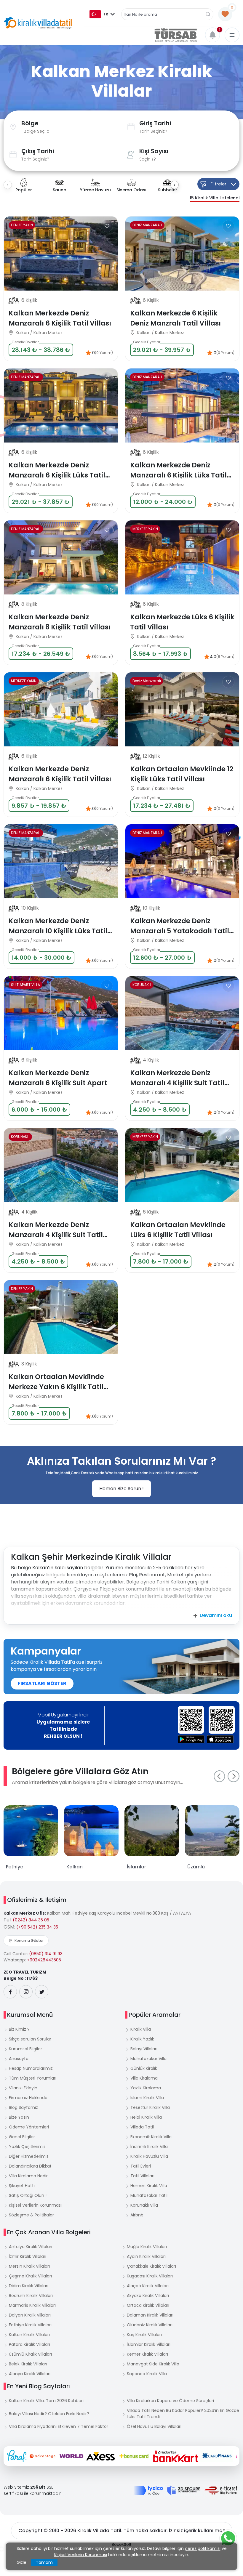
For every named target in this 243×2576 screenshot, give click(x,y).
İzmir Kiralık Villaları (28, 2256)
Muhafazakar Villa (148, 2059)
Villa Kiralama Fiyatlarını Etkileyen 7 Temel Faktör (59, 2426)
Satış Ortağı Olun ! (28, 2195)
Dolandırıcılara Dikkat (30, 2166)
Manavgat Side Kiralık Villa (153, 2364)
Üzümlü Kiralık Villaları (30, 2354)
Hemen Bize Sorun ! (121, 1489)
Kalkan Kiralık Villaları (29, 2335)
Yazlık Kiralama (146, 2088)
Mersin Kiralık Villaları (29, 2266)
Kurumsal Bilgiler (25, 2049)
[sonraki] (234, 1776)
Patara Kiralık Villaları (29, 2344)
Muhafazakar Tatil (149, 2195)
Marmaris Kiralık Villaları (32, 2305)
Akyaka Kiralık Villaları (148, 2296)
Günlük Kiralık (144, 2068)
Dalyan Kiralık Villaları (30, 2315)
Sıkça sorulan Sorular (30, 2039)
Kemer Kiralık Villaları (147, 2354)
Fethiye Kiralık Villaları (30, 2325)
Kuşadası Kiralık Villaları (150, 2276)
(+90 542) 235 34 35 (37, 1927)
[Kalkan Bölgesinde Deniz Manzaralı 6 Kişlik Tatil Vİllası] (182, 254)
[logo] (38, 23)
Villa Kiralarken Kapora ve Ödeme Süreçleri (170, 2401)
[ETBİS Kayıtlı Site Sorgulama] (221, 2490)
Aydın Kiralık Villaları (146, 2256)
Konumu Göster (29, 1941)
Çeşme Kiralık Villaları (30, 2276)
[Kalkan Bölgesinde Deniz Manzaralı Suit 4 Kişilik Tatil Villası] (182, 1013)
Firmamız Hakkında (28, 2098)
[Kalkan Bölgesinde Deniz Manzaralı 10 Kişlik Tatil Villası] (61, 861)
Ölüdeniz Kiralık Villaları (150, 2325)
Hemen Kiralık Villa (149, 2186)
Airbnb (137, 2215)
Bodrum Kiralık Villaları (31, 2296)
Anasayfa (19, 2059)
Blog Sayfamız (23, 2107)
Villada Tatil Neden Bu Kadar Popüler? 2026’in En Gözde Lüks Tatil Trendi (183, 2414)
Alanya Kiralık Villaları (30, 2374)
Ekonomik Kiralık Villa (151, 2137)
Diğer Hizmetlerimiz (29, 2156)
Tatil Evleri (141, 2166)
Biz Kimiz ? (19, 2029)
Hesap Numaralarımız (31, 2068)
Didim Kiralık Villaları (29, 2286)
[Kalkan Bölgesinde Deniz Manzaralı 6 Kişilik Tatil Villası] (182, 405)
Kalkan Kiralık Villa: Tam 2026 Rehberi (46, 2401)
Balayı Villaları (144, 2049)
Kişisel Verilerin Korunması (35, 2205)
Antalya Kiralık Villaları (31, 2247)
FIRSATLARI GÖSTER (42, 1683)
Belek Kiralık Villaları (28, 2364)
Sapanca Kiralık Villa (147, 2374)
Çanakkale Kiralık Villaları (151, 2266)
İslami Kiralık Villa (147, 2098)
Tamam (44, 2562)
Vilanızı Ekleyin (23, 2088)
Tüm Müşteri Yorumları (33, 2078)
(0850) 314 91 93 (46, 1954)
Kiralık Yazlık (142, 2039)
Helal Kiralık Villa (146, 2117)
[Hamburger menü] (232, 35)
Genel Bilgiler (22, 2137)
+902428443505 (44, 1960)
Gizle (21, 2562)
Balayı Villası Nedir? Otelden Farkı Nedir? (49, 2414)
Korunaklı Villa (144, 2205)
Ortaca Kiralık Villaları (148, 2305)
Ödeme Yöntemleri (29, 2127)
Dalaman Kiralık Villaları (150, 2315)
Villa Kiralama (144, 2078)
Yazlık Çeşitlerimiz (27, 2147)
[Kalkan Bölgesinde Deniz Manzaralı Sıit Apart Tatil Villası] (61, 1013)
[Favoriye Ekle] (107, 226)
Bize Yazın (19, 2117)
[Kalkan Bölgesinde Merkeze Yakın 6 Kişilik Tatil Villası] (182, 557)
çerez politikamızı (203, 2548)
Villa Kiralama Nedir (28, 2176)
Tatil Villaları (142, 2176)
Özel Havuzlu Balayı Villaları (154, 2426)
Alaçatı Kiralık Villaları (148, 2286)
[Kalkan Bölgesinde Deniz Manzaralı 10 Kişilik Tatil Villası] (182, 861)
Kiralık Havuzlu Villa (149, 2156)
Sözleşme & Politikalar (31, 2215)
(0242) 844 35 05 (31, 1920)
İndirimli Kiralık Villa (149, 2147)
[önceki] (219, 1776)
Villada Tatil (142, 2127)
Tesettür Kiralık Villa (150, 2107)
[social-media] (10, 1992)
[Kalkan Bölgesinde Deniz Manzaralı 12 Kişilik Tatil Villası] (182, 709)
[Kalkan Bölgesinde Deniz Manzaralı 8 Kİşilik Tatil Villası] (61, 557)
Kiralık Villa (141, 2029)
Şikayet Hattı (22, 2186)
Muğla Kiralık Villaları (147, 2247)
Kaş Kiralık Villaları (144, 2335)
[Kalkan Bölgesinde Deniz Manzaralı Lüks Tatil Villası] (61, 254)
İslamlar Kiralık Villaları (149, 2344)
